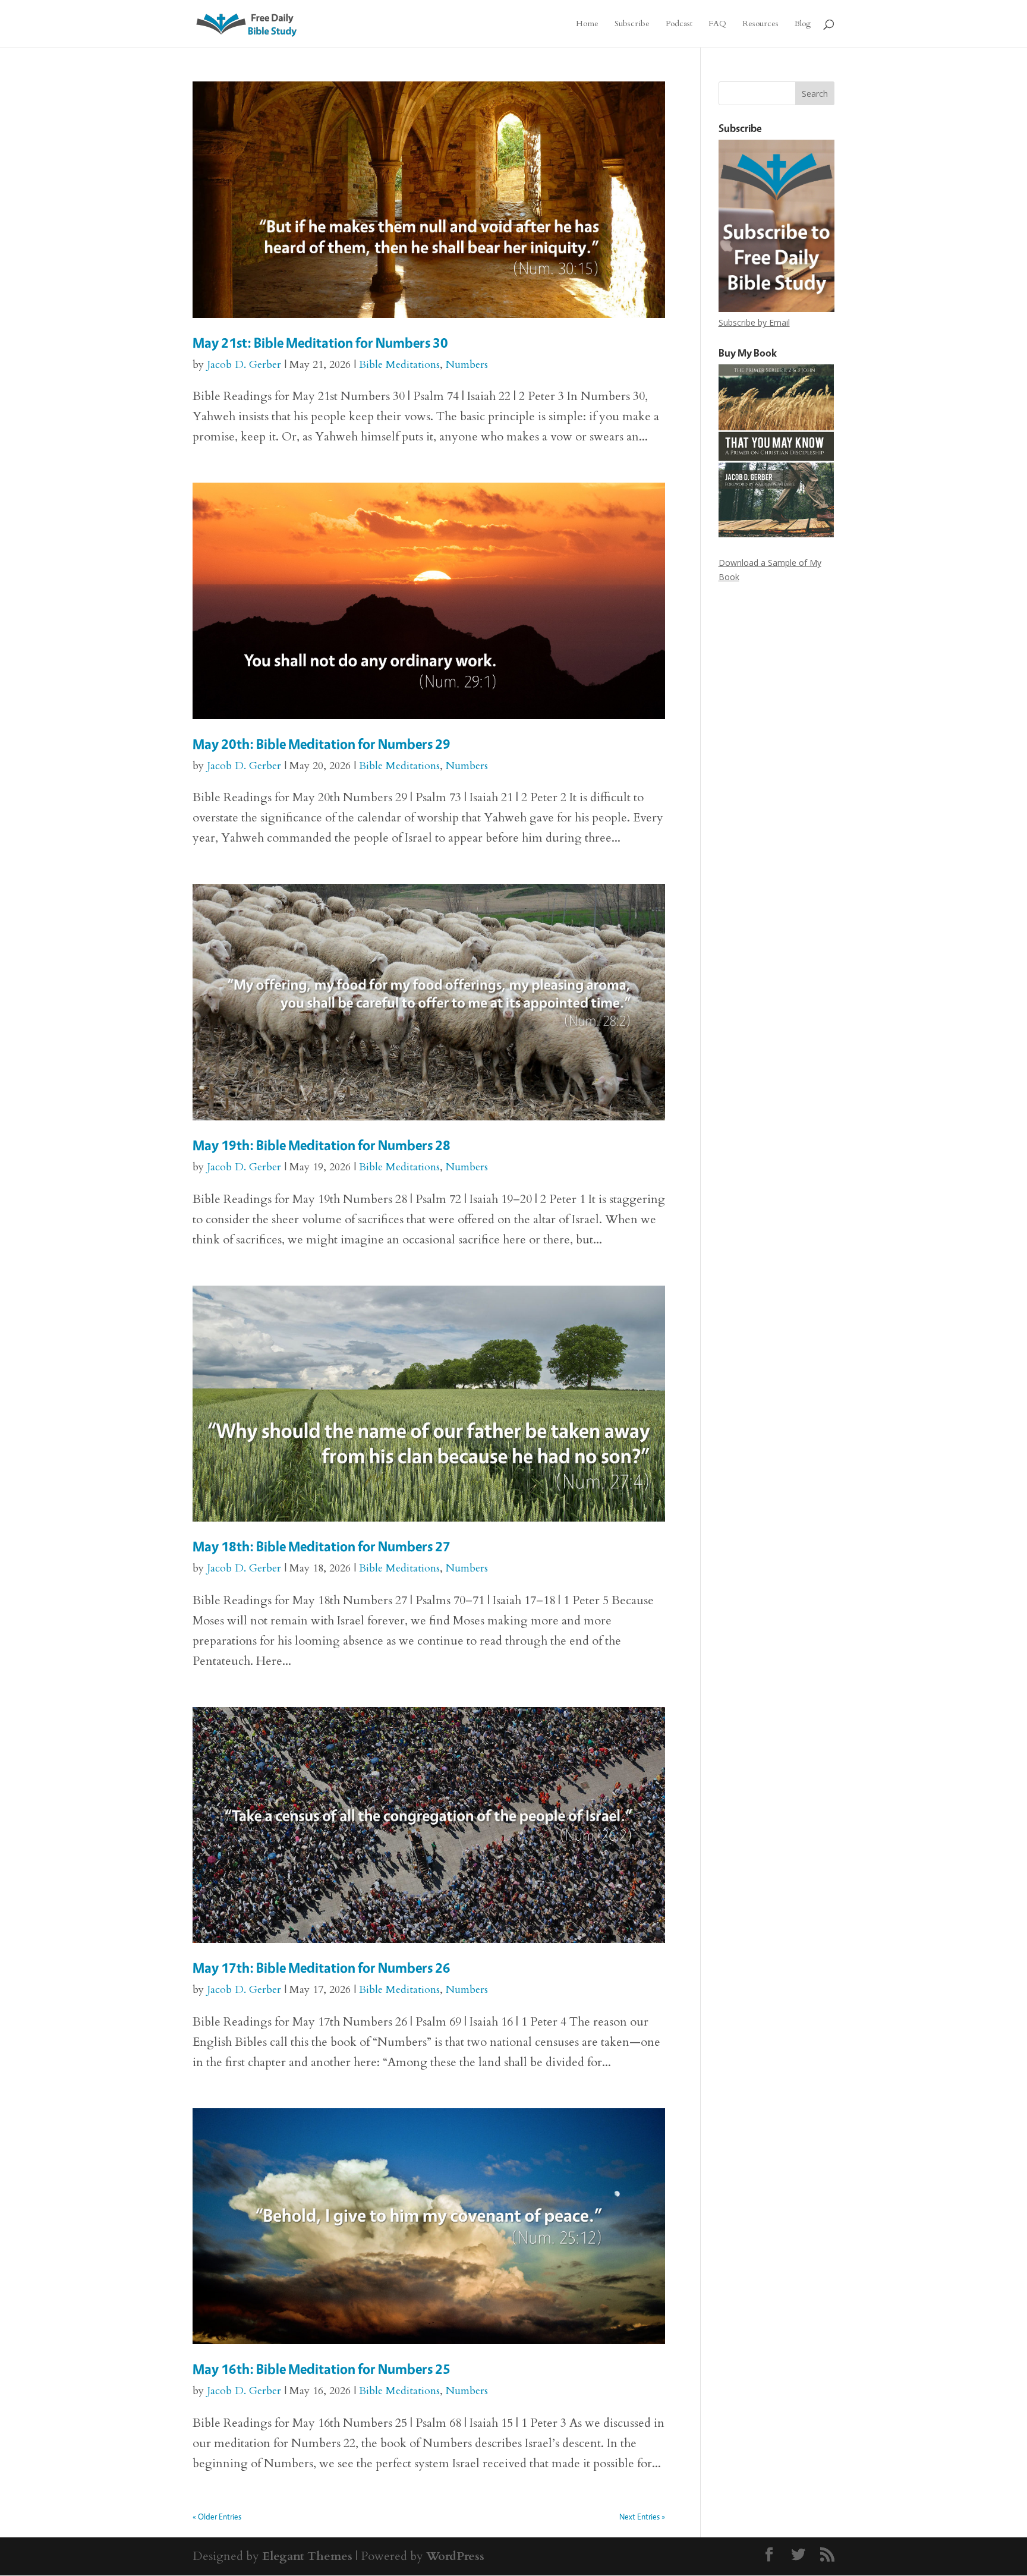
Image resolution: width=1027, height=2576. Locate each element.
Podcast (679, 24)
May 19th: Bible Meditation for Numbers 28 (322, 1145)
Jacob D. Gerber (244, 365)
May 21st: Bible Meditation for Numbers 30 (320, 343)
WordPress (455, 2556)
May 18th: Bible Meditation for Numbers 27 (322, 1546)
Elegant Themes (307, 2556)
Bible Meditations (399, 365)
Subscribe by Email (754, 322)
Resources (760, 24)
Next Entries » (642, 2516)
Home (587, 24)
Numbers (467, 365)
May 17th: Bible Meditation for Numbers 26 (322, 1968)
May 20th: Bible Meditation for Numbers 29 (322, 744)
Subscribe (632, 24)
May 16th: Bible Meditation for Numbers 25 (322, 2369)
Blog (803, 24)
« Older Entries (217, 2516)
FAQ (717, 24)
